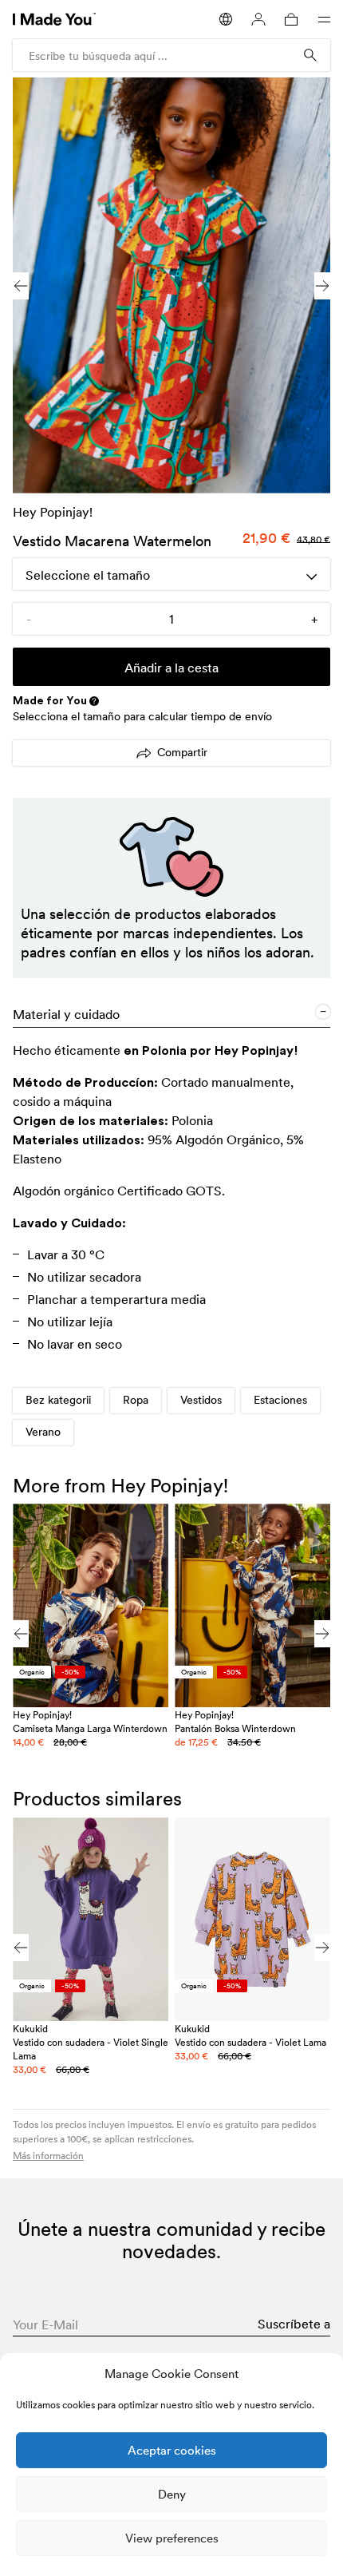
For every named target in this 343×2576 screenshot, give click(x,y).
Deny (172, 2494)
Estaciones (280, 1400)
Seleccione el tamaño (88, 575)
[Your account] (258, 20)
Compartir (182, 752)
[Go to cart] (291, 19)
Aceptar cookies (172, 2450)
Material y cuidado (66, 1014)
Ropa (136, 1400)
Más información (48, 2156)
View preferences (172, 2538)
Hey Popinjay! (53, 512)
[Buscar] (310, 55)
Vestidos (201, 1400)
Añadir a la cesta (171, 668)
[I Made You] (54, 19)
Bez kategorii (58, 1400)
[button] (322, 286)
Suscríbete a (294, 2324)
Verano (43, 1432)
